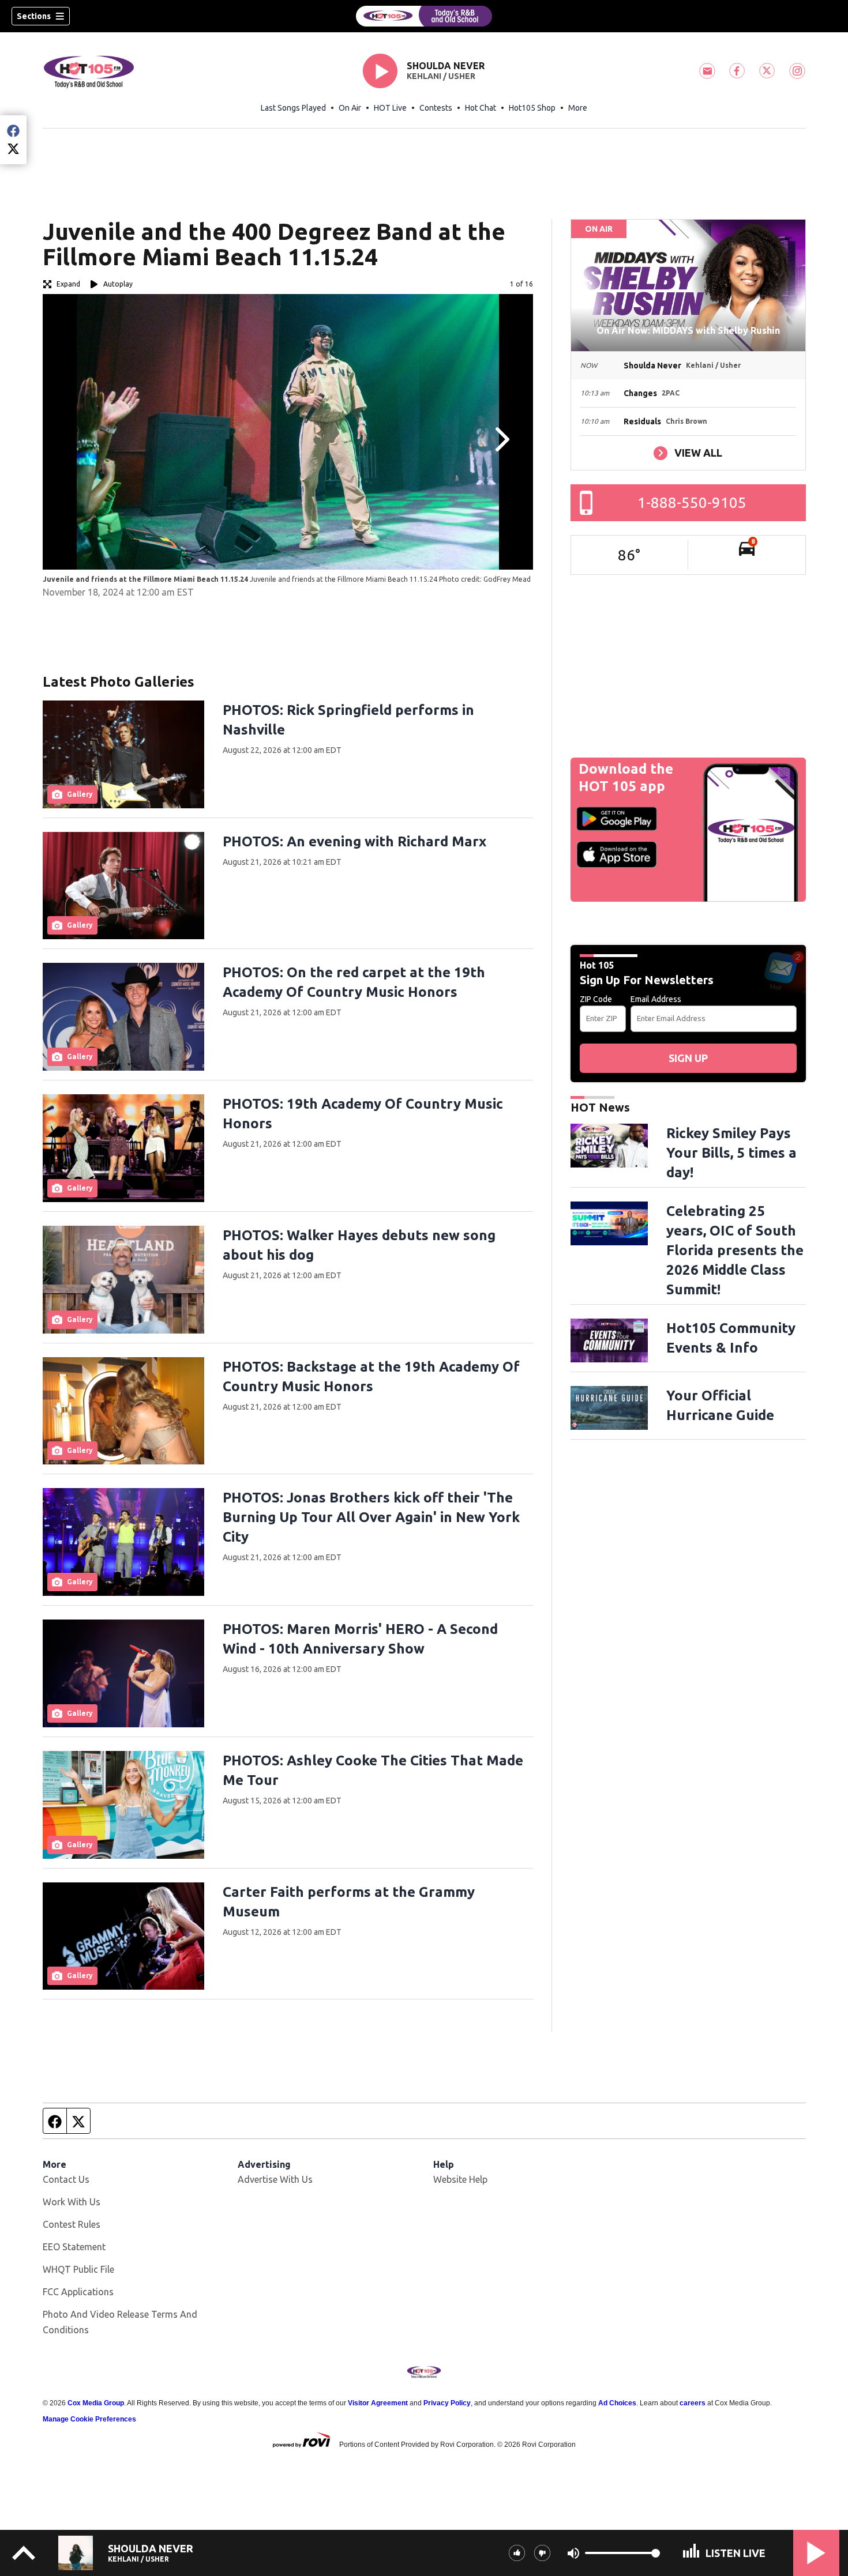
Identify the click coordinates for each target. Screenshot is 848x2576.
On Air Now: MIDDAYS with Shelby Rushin (688, 330)
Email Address (656, 999)
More (578, 108)
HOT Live (390, 108)
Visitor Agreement (378, 2403)
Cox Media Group (96, 2403)
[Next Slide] (501, 439)
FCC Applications (78, 2292)
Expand (68, 284)
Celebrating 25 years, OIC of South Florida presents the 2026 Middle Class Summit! (735, 1250)
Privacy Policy (447, 2403)
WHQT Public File (78, 2269)
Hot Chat (481, 108)
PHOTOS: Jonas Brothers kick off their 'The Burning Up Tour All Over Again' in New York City (371, 1517)
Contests (436, 108)
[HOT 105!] (424, 16)
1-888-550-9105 (692, 502)
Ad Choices (617, 2403)
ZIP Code (596, 999)
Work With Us (72, 2202)
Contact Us (66, 2179)
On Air (350, 108)
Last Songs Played (293, 108)
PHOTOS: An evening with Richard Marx (354, 841)
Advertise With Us (275, 2179)
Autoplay (118, 284)
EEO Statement (74, 2247)
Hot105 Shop (532, 108)
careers (693, 2403)
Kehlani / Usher (441, 76)
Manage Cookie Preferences (89, 2419)
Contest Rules (72, 2224)
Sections (34, 16)
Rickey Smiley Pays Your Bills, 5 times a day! (731, 1153)
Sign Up (688, 1058)
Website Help (460, 2179)
